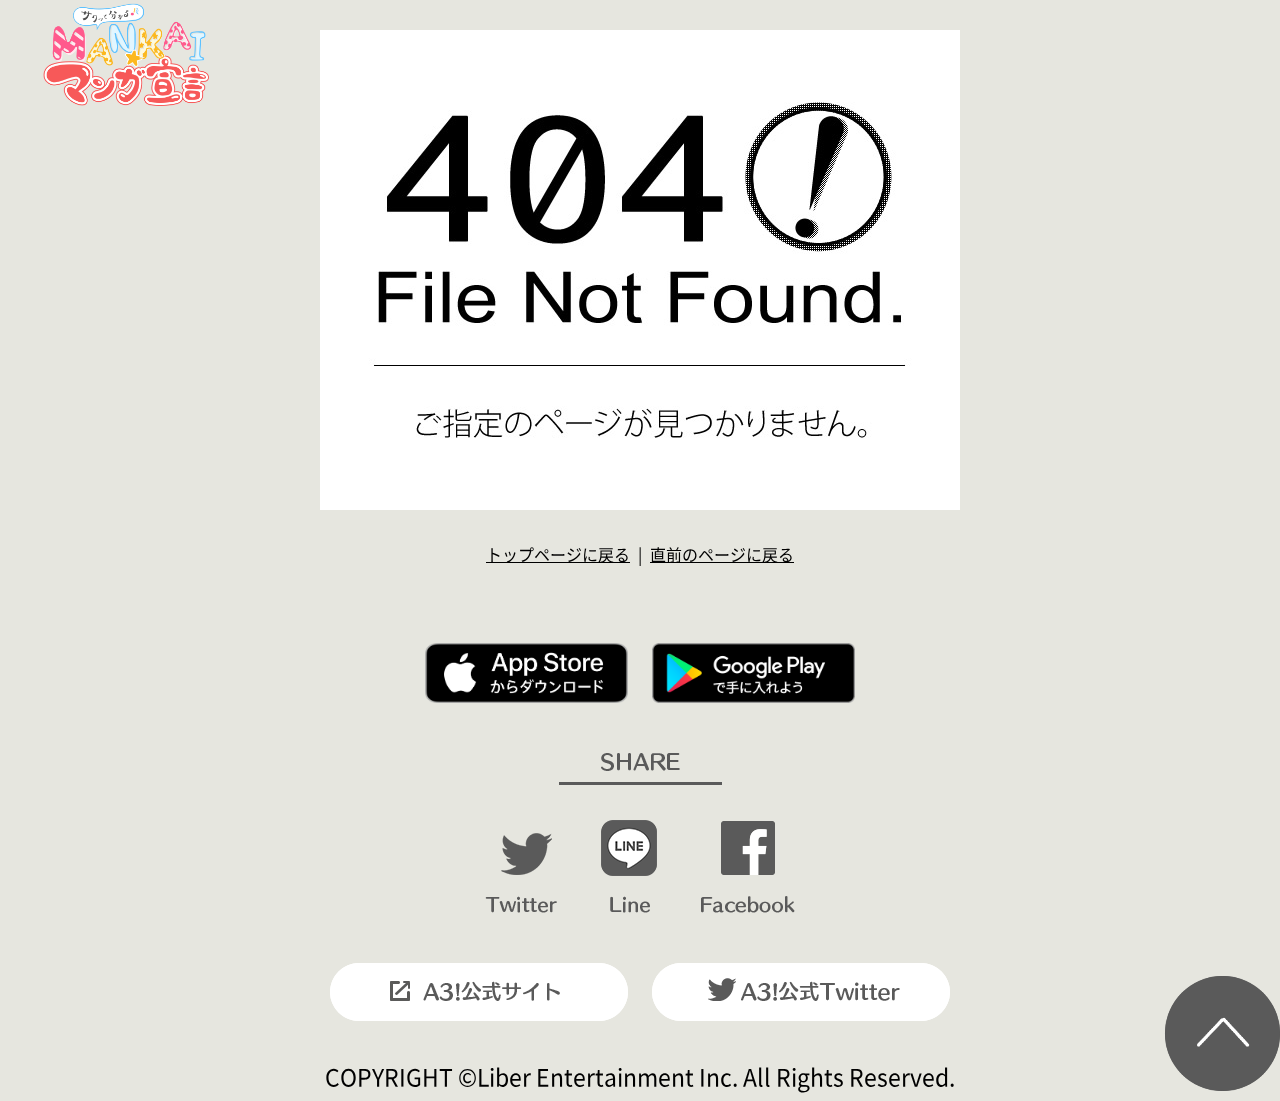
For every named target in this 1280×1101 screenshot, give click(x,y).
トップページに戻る (558, 554)
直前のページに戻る (722, 554)
